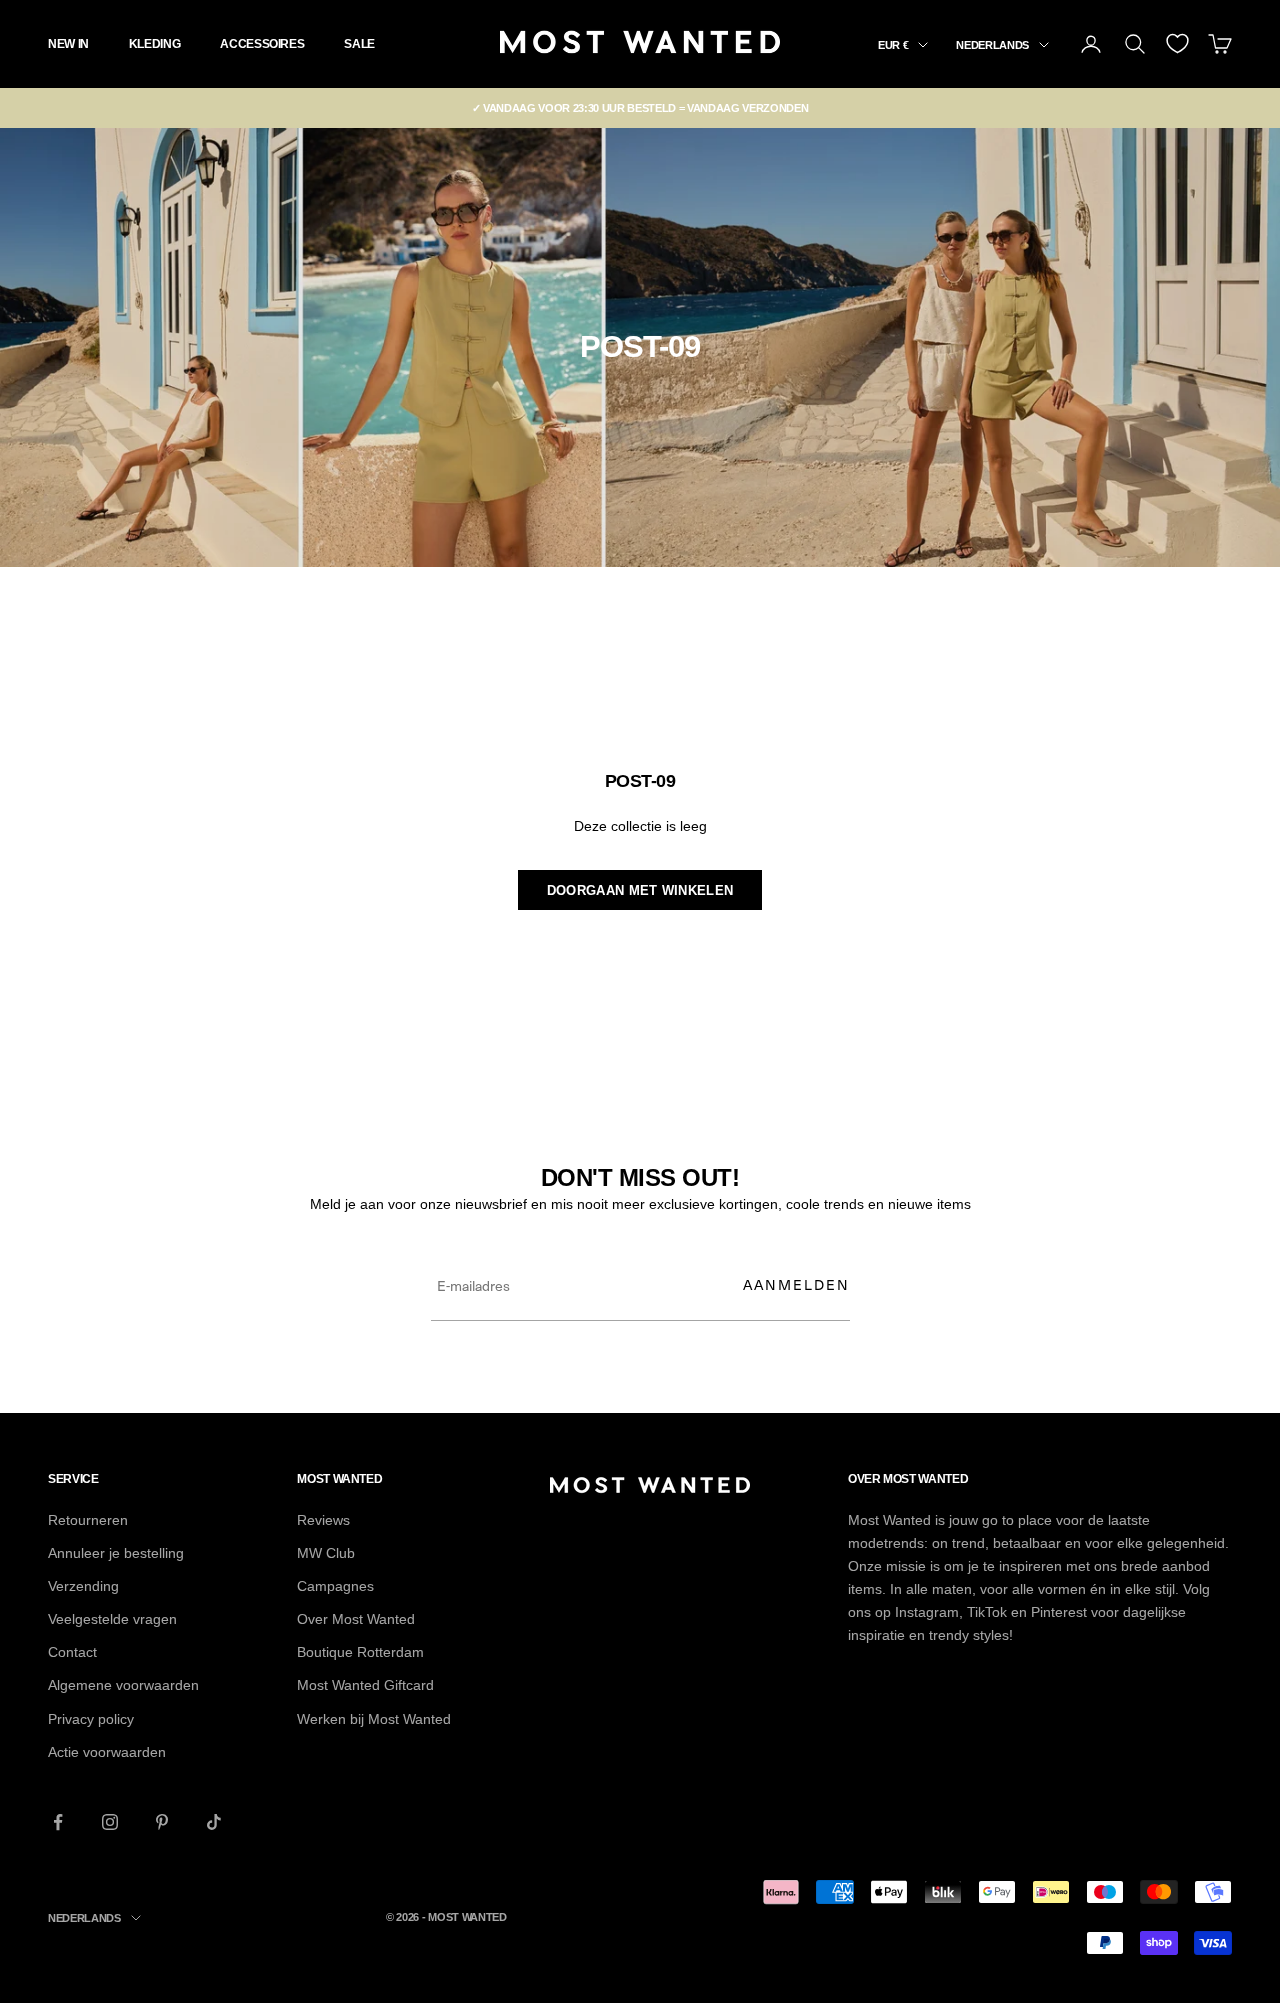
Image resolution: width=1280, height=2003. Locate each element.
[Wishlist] (1177, 43)
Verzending (83, 1586)
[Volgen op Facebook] (58, 1822)
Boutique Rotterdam (360, 1652)
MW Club (326, 1553)
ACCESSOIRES (262, 44)
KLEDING (154, 44)
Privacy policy (91, 1719)
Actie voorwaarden (107, 1752)
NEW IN (68, 44)
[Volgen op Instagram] (110, 1822)
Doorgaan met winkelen (640, 890)
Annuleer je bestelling (116, 1553)
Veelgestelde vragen (112, 1619)
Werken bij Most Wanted (374, 1719)
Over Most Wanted (356, 1619)
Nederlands (992, 45)
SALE (359, 44)
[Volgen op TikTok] (214, 1822)
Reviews (323, 1520)
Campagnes (335, 1586)
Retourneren (88, 1520)
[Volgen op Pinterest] (162, 1822)
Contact (72, 1652)
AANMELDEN (796, 1284)
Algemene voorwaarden (123, 1685)
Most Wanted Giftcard (365, 1685)
